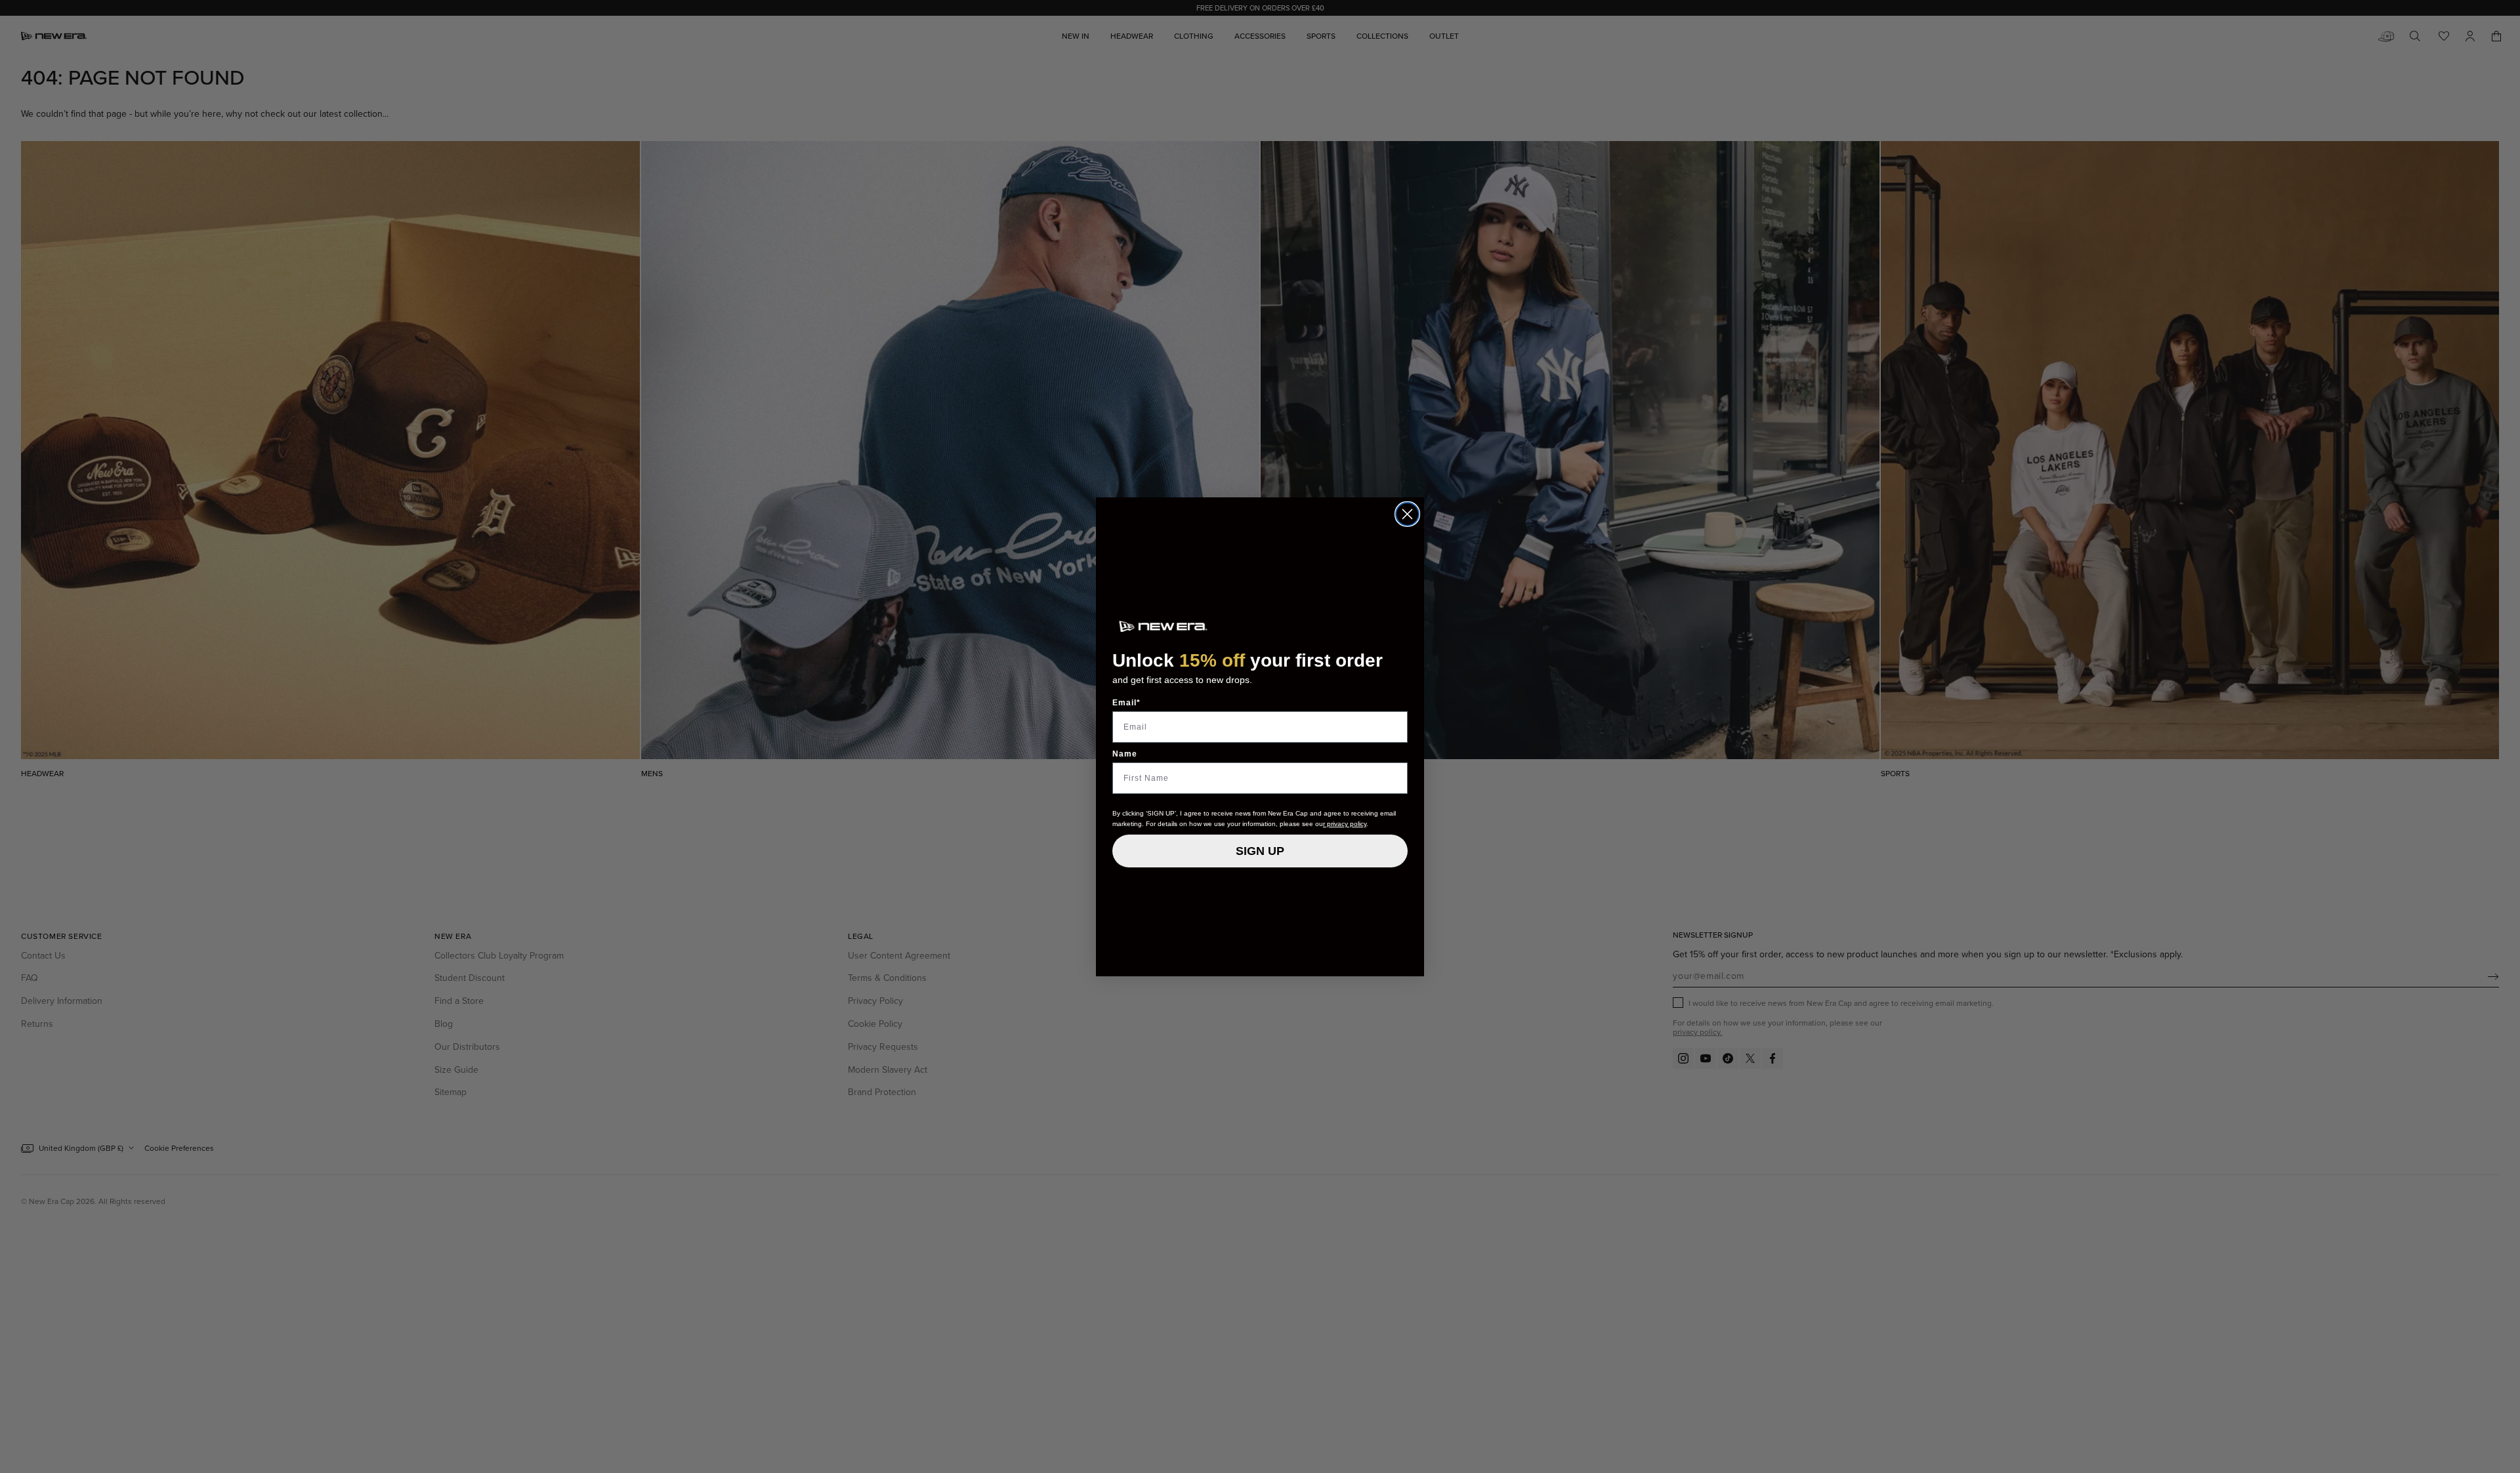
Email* (1126, 703)
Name (1125, 754)
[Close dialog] (1407, 514)
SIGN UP (1260, 851)
